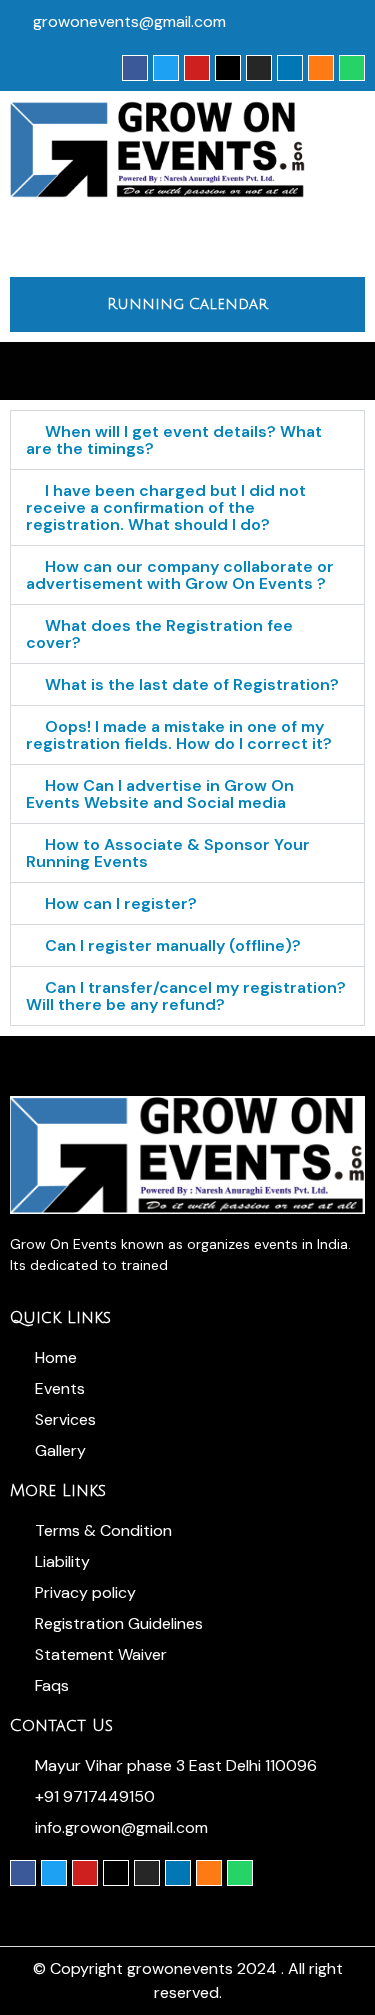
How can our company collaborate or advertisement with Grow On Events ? (180, 575)
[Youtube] (197, 68)
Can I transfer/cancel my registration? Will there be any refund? (186, 996)
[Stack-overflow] (321, 68)
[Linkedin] (290, 68)
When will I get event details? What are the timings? (174, 440)
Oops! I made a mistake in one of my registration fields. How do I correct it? (179, 735)
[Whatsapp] (352, 68)
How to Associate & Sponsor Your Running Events (168, 853)
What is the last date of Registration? (192, 684)
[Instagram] (259, 68)
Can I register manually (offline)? (173, 945)
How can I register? (121, 903)
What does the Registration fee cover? (159, 634)
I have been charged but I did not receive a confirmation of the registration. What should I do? (166, 507)
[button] (187, 237)
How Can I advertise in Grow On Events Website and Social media (160, 794)
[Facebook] (135, 68)
